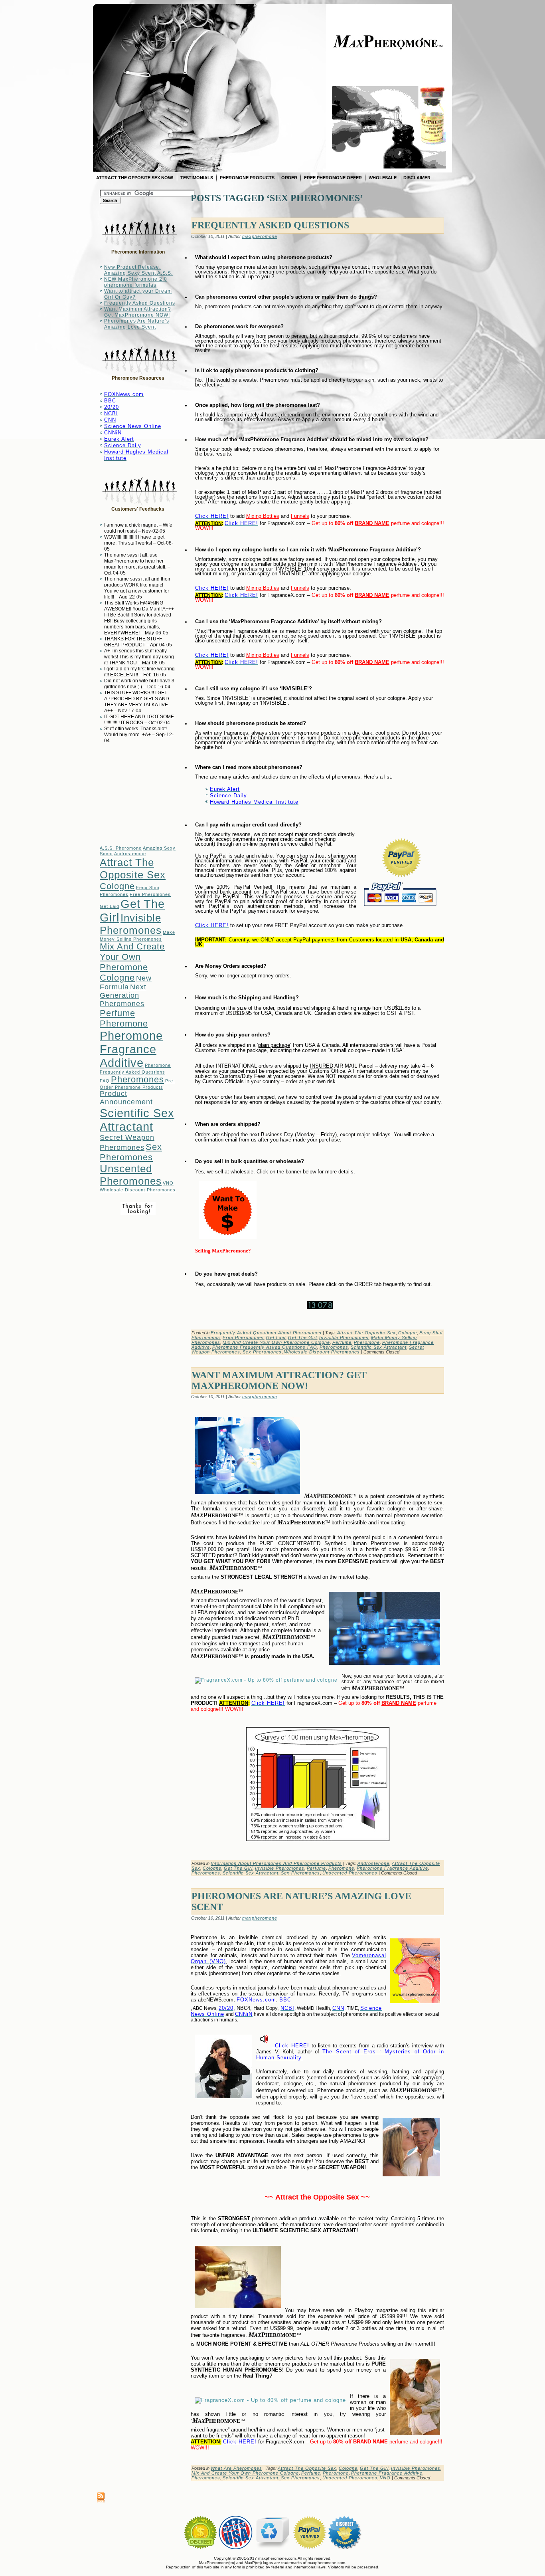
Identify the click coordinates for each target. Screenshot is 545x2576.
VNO (168, 1183)
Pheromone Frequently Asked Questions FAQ (135, 1073)
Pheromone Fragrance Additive (131, 1049)
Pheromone (124, 1023)
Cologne (117, 886)
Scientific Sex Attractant (137, 1120)
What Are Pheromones (236, 2468)
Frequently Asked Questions (140, 303)
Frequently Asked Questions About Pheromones (266, 1333)
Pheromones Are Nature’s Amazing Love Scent (137, 324)
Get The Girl (302, 1338)
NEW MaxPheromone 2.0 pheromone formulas (136, 282)
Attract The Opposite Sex (133, 869)
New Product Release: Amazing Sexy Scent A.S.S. (138, 270)
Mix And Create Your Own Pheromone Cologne (132, 962)
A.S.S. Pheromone (121, 848)
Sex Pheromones (131, 1152)
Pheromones (137, 1079)
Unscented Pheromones (131, 1175)
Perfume (117, 1013)
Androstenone (130, 854)
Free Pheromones (150, 894)
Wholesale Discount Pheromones (138, 1190)
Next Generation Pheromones (123, 995)
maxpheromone (260, 236)
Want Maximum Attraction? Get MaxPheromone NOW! (138, 312)
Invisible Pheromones (131, 924)
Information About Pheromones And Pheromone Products (276, 1863)
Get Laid (110, 906)
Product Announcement (126, 1098)
